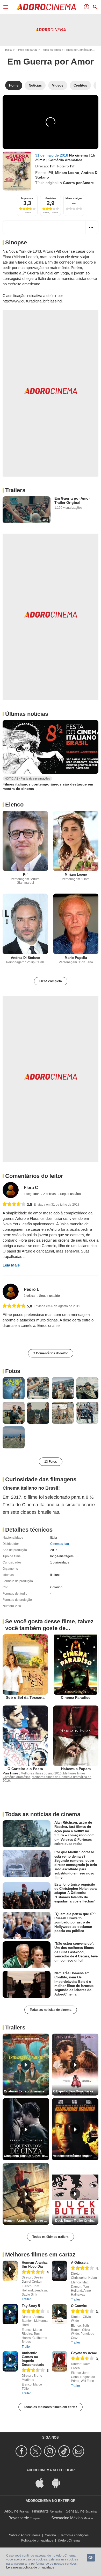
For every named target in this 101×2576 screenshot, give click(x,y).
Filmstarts (40, 2511)
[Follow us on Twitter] (36, 2451)
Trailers (15, 490)
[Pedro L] (11, 1292)
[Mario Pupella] (76, 924)
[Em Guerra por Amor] (17, 171)
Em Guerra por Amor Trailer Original (72, 500)
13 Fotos (51, 1462)
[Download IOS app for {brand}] (42, 2483)
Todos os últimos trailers (51, 2237)
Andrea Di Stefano (25, 958)
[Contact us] (79, 2451)
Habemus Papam (76, 1769)
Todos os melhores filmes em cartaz (51, 2407)
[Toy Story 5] (10, 2314)
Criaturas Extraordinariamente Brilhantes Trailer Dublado (27, 2091)
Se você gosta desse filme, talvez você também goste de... (49, 1625)
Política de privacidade (37, 2540)
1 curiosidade (60, 1562)
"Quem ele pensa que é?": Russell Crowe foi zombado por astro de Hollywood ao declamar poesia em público (75, 1922)
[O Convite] (59, 2314)
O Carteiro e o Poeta (25, 1769)
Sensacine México (67, 2518)
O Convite (79, 2306)
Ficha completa (51, 981)
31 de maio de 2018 (52, 155)
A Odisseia (80, 2263)
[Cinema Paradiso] (76, 1664)
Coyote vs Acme (84, 2353)
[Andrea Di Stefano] (25, 924)
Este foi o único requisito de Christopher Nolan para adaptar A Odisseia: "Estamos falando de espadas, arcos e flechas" (75, 1893)
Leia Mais (11, 1265)
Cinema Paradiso (76, 1697)
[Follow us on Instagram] (51, 2451)
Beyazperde (19, 2518)
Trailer (26, 2299)
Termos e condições (74, 2535)
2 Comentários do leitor (51, 1353)
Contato (50, 2535)
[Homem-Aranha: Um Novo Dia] (10, 2271)
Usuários (51, 198)
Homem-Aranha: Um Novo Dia (35, 2264)
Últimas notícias (27, 714)
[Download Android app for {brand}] (59, 2483)
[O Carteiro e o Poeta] (25, 1736)
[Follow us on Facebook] (22, 2451)
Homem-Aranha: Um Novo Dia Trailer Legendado (27, 2221)
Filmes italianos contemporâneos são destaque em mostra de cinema (48, 787)
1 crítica (30, 1296)
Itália (54, 1538)
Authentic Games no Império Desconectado (33, 2359)
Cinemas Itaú (60, 1544)
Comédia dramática (65, 160)
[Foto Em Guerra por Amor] (14, 1388)
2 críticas (50, 1194)
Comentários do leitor (34, 1176)
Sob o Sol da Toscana (25, 1697)
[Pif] (25, 841)
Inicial (9, 50)
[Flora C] (11, 1190)
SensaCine (75, 2511)
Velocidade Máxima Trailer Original (76, 2156)
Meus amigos (74, 198)
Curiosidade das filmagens (41, 1479)
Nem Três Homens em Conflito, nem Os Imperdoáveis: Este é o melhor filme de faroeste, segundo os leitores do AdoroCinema (74, 1984)
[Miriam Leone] (76, 841)
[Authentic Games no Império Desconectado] (10, 2361)
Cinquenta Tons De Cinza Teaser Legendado (27, 2156)
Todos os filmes (51, 50)
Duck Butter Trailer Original (75, 2221)
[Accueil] (46, 7)
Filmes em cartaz (27, 50)
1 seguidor (32, 1194)
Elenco (14, 805)
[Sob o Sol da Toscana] (25, 1664)
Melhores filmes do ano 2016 (41, 1773)
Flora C (31, 1188)
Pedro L (32, 1289)
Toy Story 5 (31, 2306)
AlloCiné (11, 2511)
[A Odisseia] (59, 2271)
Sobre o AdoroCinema (25, 2535)
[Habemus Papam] (76, 1736)
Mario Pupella (76, 958)
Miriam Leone (67, 173)
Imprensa (27, 198)
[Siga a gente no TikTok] (65, 2451)
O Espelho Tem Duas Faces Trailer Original (76, 2091)
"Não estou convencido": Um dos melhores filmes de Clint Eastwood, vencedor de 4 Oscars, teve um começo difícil (76, 1952)
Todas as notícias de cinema (51, 2010)
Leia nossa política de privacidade (30, 2567)
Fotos (13, 1371)
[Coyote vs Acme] (59, 2361)
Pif (52, 166)
